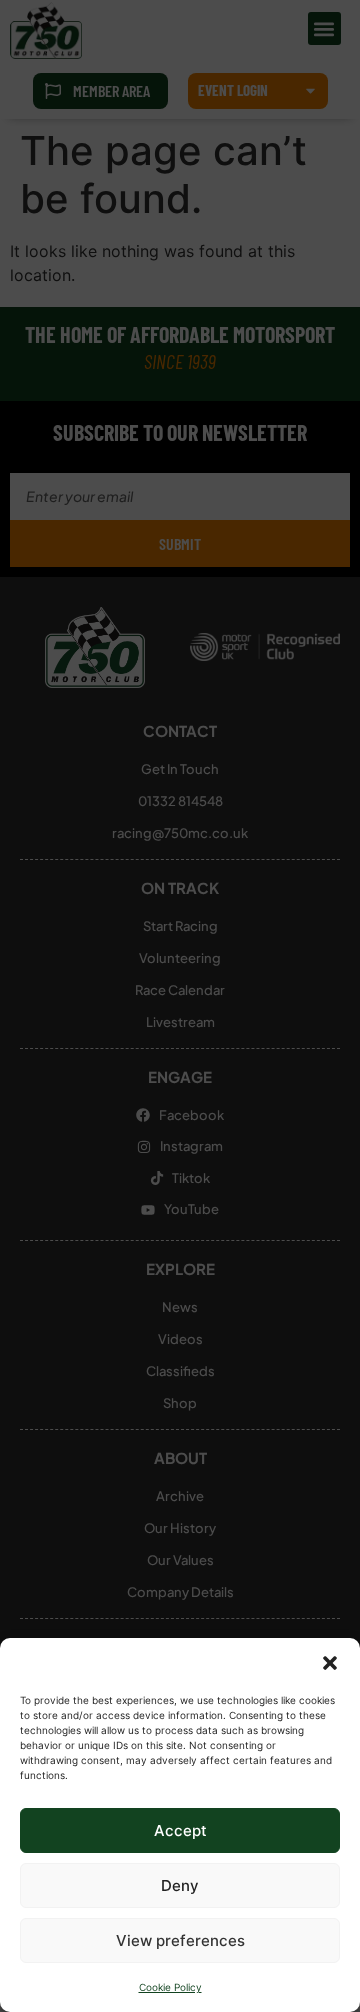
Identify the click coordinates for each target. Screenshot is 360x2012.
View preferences (180, 1940)
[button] (330, 1663)
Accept (180, 1830)
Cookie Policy (170, 1987)
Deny (180, 1885)
